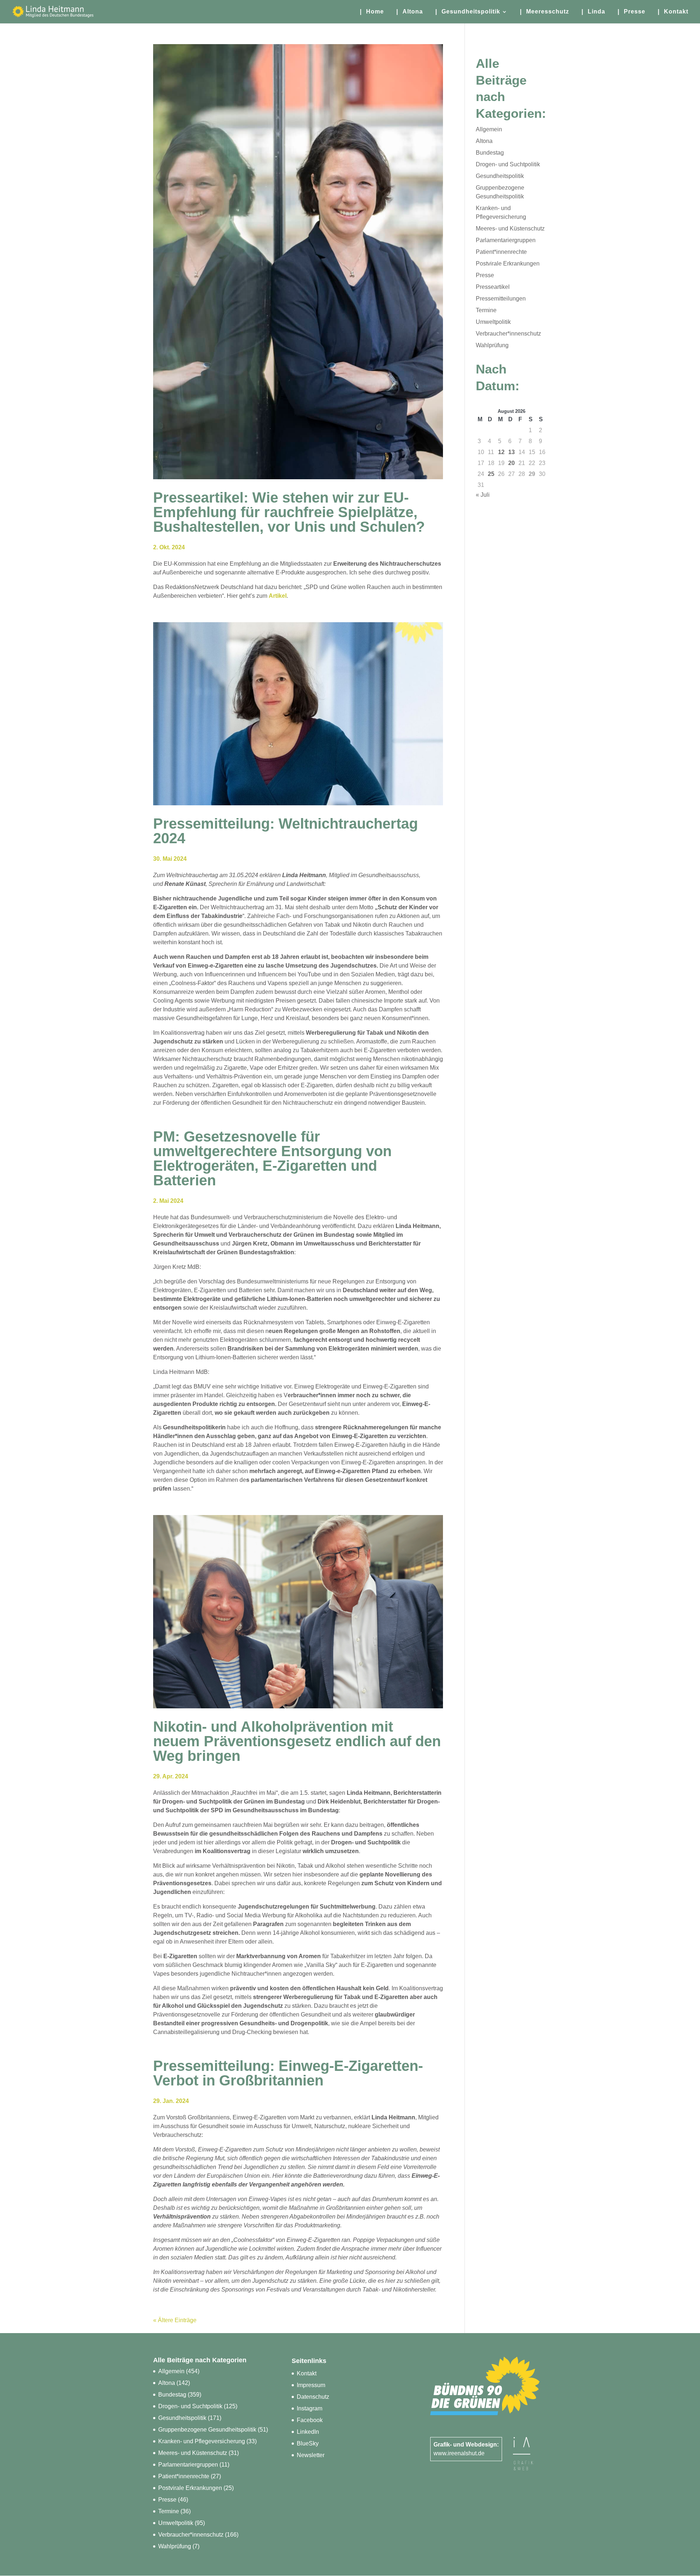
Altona (484, 141)
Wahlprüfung (492, 345)
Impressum (311, 2385)
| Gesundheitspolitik (468, 12)
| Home (372, 12)
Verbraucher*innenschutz (508, 334)
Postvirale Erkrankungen (508, 264)
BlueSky (308, 2443)
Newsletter (311, 2455)
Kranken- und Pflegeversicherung (202, 2441)
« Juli (483, 495)
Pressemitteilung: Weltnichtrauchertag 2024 (285, 831)
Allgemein (489, 129)
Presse (485, 275)
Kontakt (307, 2373)
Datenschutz (313, 2397)
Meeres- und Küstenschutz (510, 228)
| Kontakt (673, 12)
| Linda (593, 12)
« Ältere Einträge (175, 2320)
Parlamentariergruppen (506, 240)
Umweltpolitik (493, 322)
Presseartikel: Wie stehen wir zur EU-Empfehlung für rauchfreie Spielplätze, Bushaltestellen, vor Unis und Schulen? (289, 512)
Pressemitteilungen (501, 299)
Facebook (310, 2420)
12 (501, 452)
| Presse (631, 12)
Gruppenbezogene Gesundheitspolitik (207, 2430)
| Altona (410, 12)
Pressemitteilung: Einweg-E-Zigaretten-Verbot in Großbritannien (288, 2073)
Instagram (310, 2408)
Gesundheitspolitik (500, 176)
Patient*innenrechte (501, 252)
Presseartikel (493, 287)
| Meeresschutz (545, 12)
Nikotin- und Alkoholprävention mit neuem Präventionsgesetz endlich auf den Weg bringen (297, 1741)
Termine (486, 310)
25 (491, 474)
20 (512, 463)
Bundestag (490, 153)
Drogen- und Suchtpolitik (508, 164)
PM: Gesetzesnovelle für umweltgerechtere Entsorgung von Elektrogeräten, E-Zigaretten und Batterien (272, 1158)
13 (512, 452)
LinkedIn (308, 2432)
